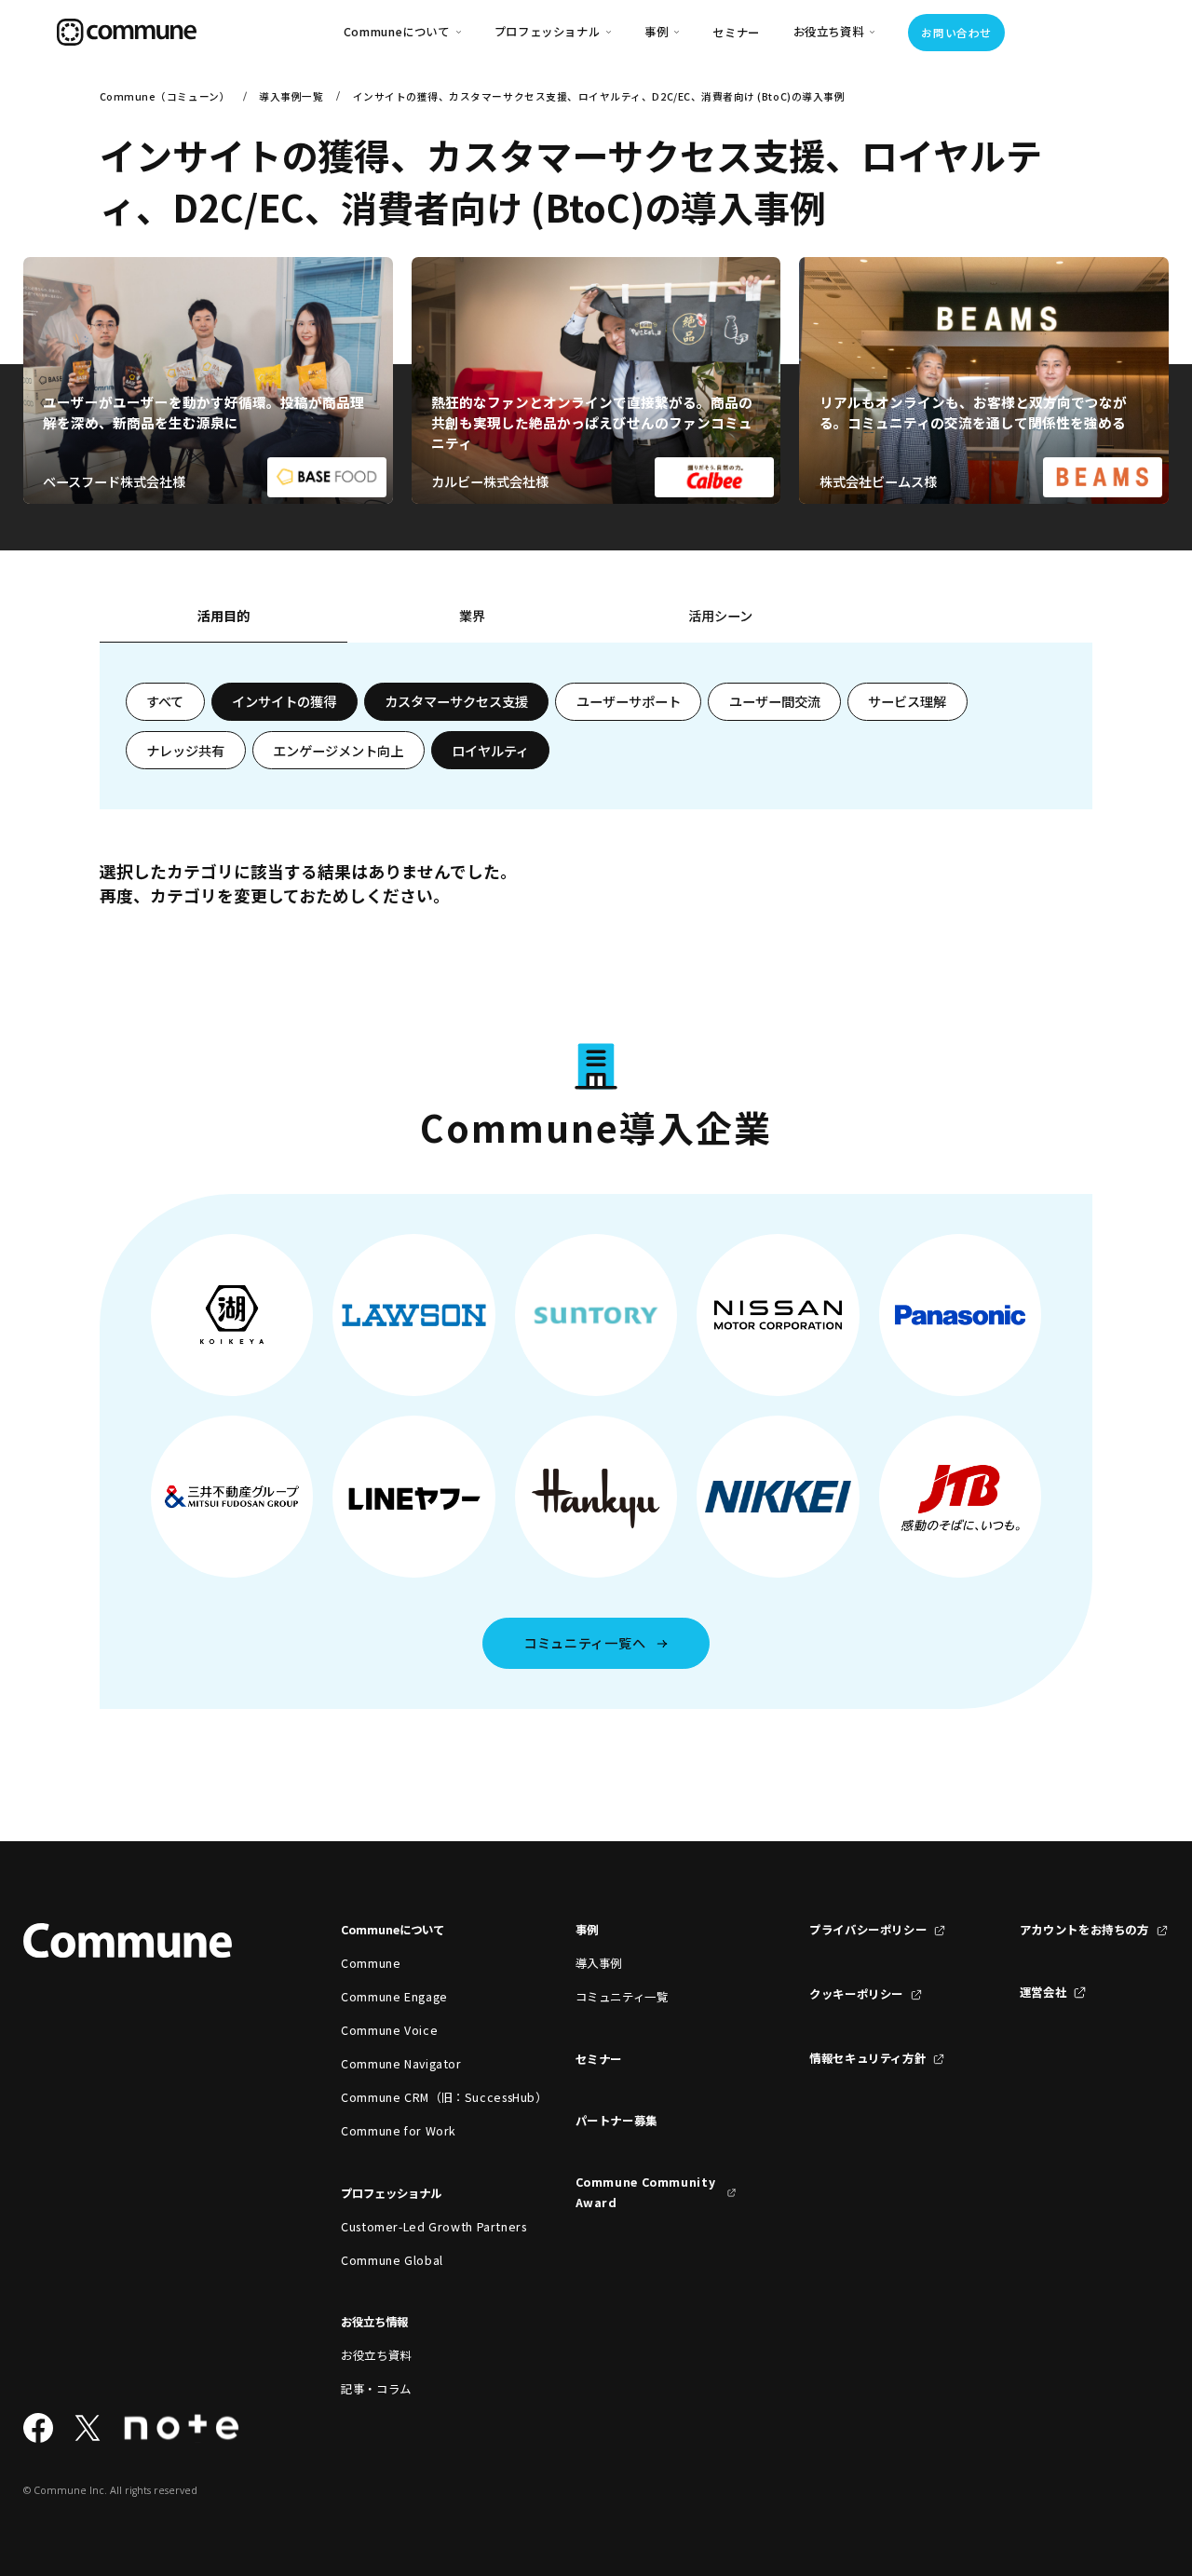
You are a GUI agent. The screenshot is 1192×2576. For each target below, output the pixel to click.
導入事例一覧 (291, 96)
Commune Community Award (646, 2192)
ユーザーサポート (629, 701)
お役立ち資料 (376, 2355)
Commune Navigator (401, 2064)
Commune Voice (389, 2030)
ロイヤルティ (490, 751)
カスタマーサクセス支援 (456, 701)
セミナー (736, 33)
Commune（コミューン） (165, 96)
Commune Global (392, 2260)
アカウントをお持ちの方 (1084, 1930)
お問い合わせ (956, 33)
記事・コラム (376, 2389)
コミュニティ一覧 (622, 1997)
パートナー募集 (616, 2121)
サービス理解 (907, 701)
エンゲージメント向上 (338, 751)
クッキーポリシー (856, 1994)
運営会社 (1043, 1992)
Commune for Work (399, 2131)
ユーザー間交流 (775, 701)
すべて (165, 701)
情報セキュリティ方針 (867, 2058)
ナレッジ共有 (185, 751)
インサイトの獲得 (284, 701)
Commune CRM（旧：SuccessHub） (421, 2097)
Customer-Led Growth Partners (421, 2227)
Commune (371, 1963)
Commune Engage (394, 1997)
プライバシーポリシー (868, 1930)
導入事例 (599, 1963)
